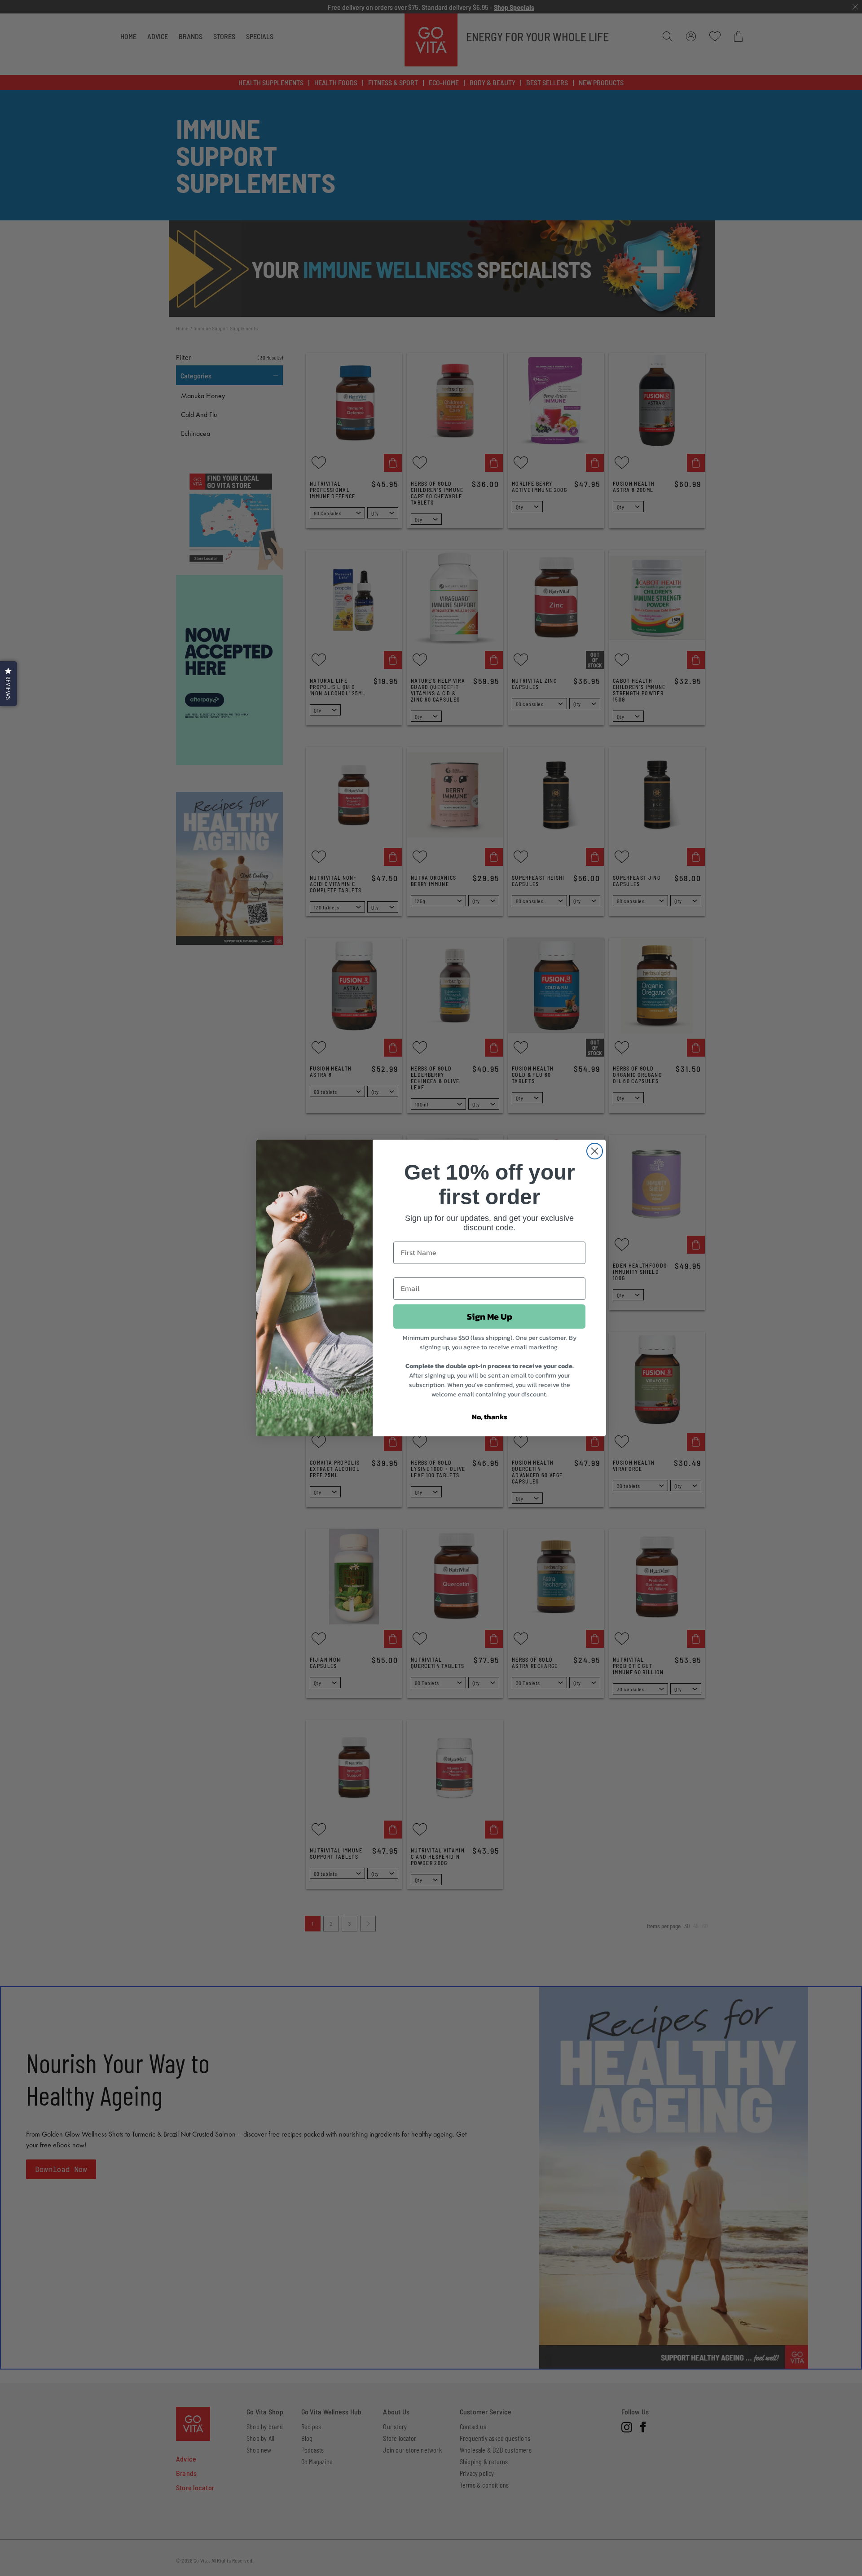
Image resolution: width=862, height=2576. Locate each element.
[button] (9, 684)
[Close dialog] (595, 1151)
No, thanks (490, 1417)
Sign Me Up (490, 1317)
